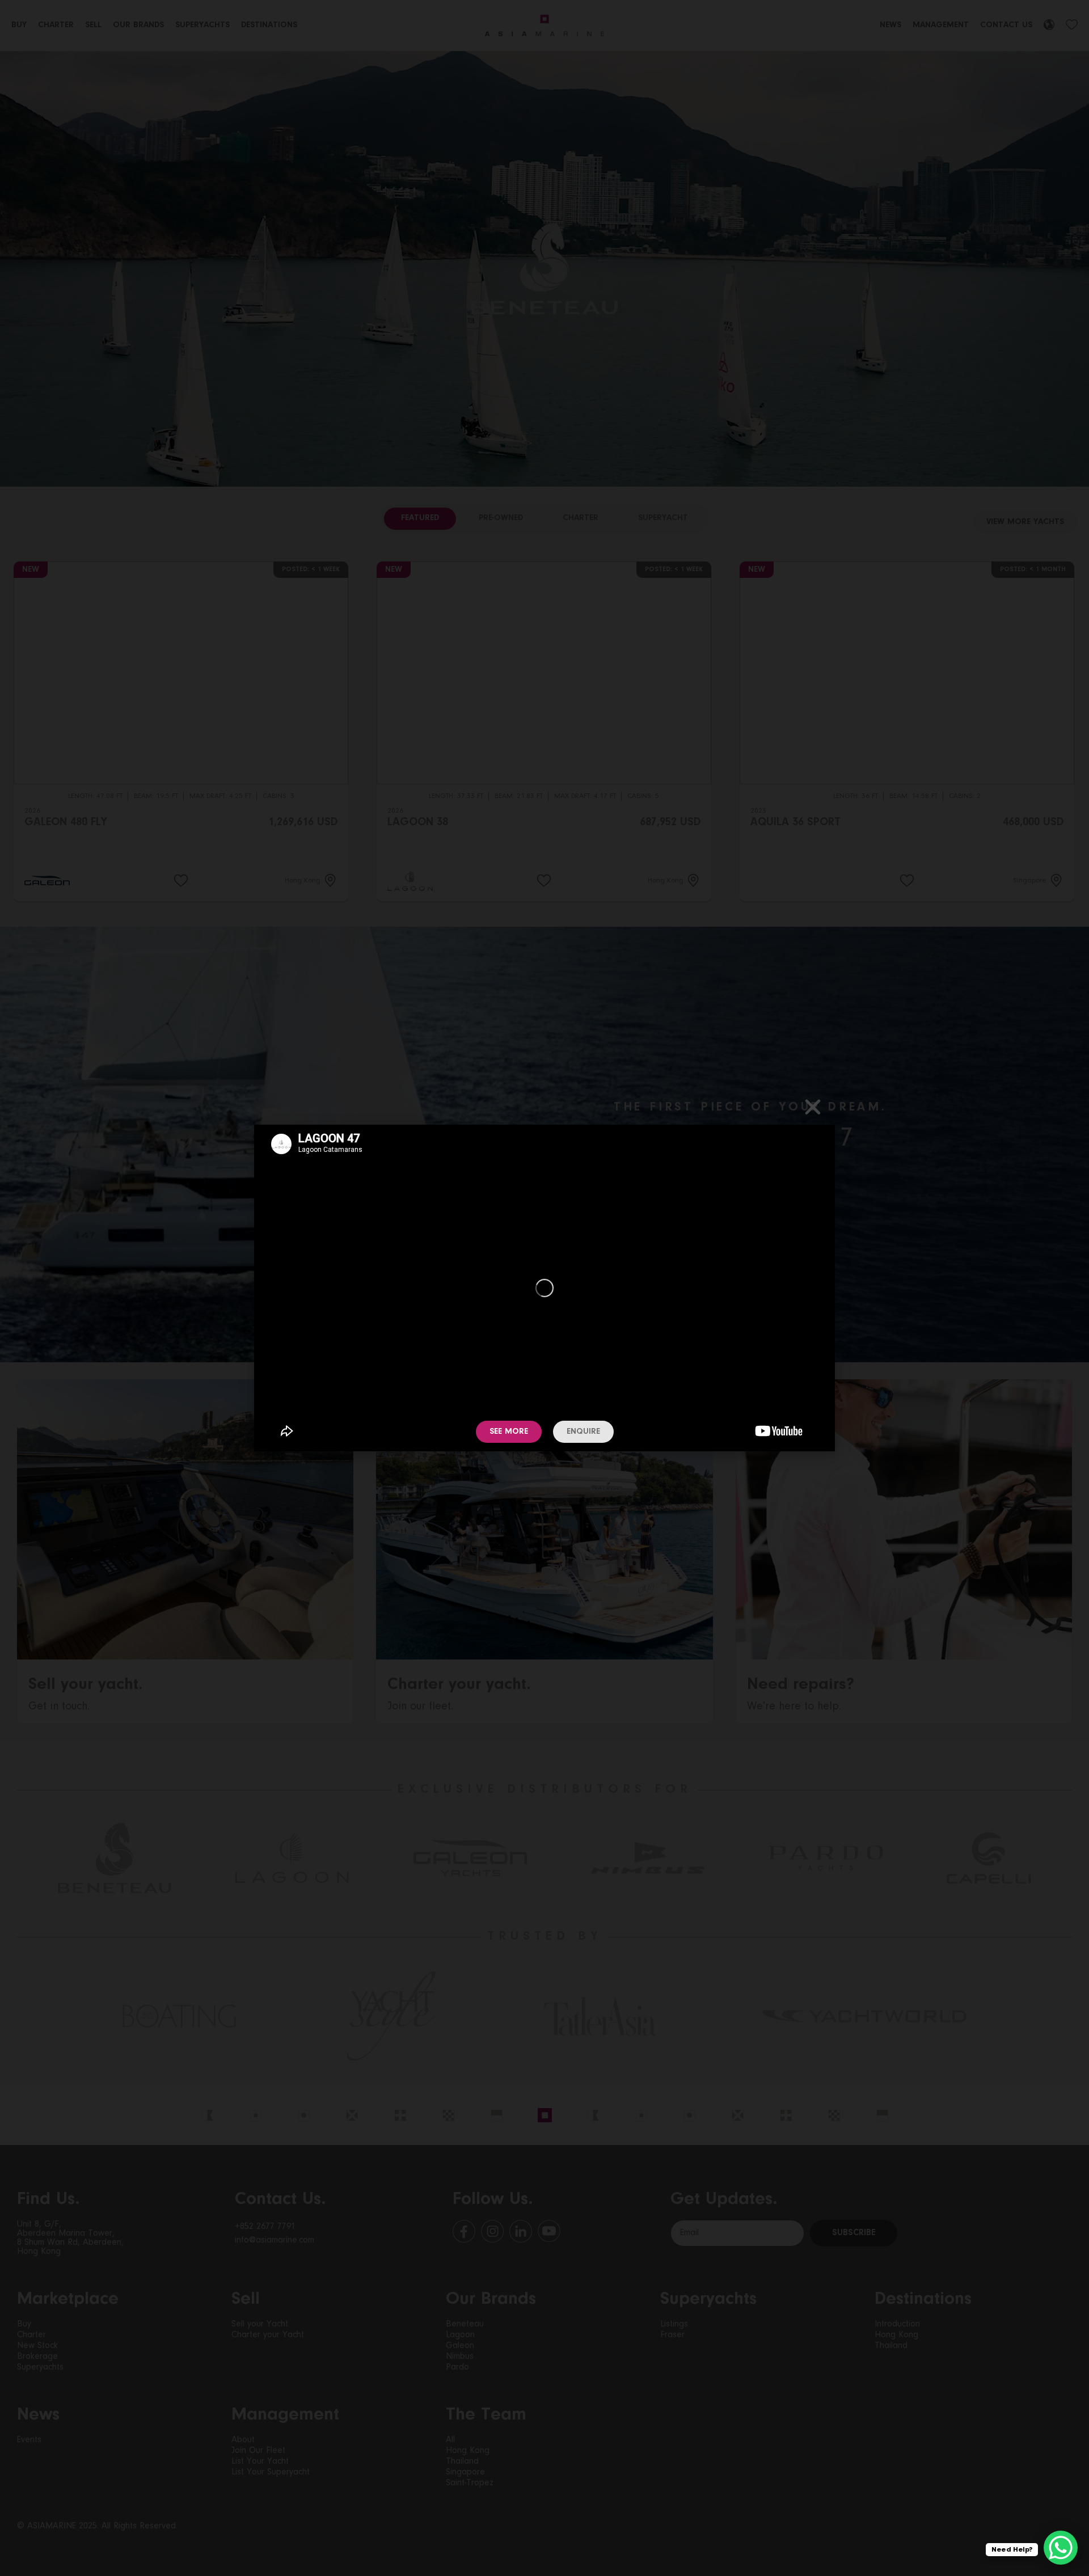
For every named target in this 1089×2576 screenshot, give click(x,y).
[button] (813, 1107)
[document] (544, 1288)
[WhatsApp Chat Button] (1061, 2548)
